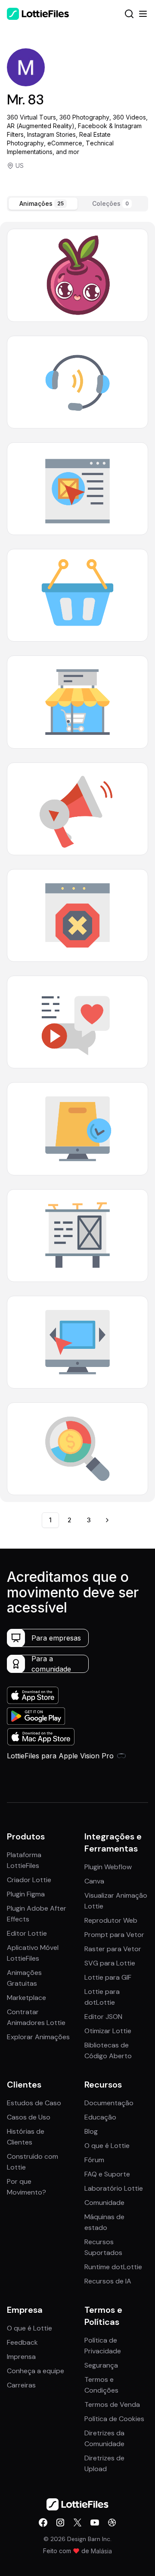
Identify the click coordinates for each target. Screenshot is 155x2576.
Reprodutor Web (111, 1920)
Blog (91, 2131)
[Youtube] (95, 2522)
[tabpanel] (77, 862)
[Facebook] (43, 2522)
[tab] (43, 204)
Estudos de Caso (34, 2103)
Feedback (22, 2342)
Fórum (94, 2160)
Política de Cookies (114, 2419)
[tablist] (77, 204)
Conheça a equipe (36, 2371)
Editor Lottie (27, 1933)
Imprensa (21, 2357)
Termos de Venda (112, 2404)
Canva (94, 1881)
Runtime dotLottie (113, 2267)
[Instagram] (60, 2522)
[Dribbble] (112, 2522)
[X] (77, 2522)
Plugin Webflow (108, 1867)
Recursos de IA (108, 2281)
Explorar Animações (38, 2037)
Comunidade (104, 2203)
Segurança (101, 2365)
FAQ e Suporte (107, 2174)
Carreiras (21, 2385)
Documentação (109, 2103)
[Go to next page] (107, 1520)
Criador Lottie (29, 1880)
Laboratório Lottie (114, 2188)
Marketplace (26, 1998)
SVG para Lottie (110, 1963)
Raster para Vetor (113, 1949)
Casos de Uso (29, 2117)
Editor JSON (103, 2017)
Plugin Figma (26, 1894)
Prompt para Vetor (114, 1935)
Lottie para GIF (108, 1977)
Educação (100, 2117)
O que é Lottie (107, 2146)
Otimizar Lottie (108, 2031)
